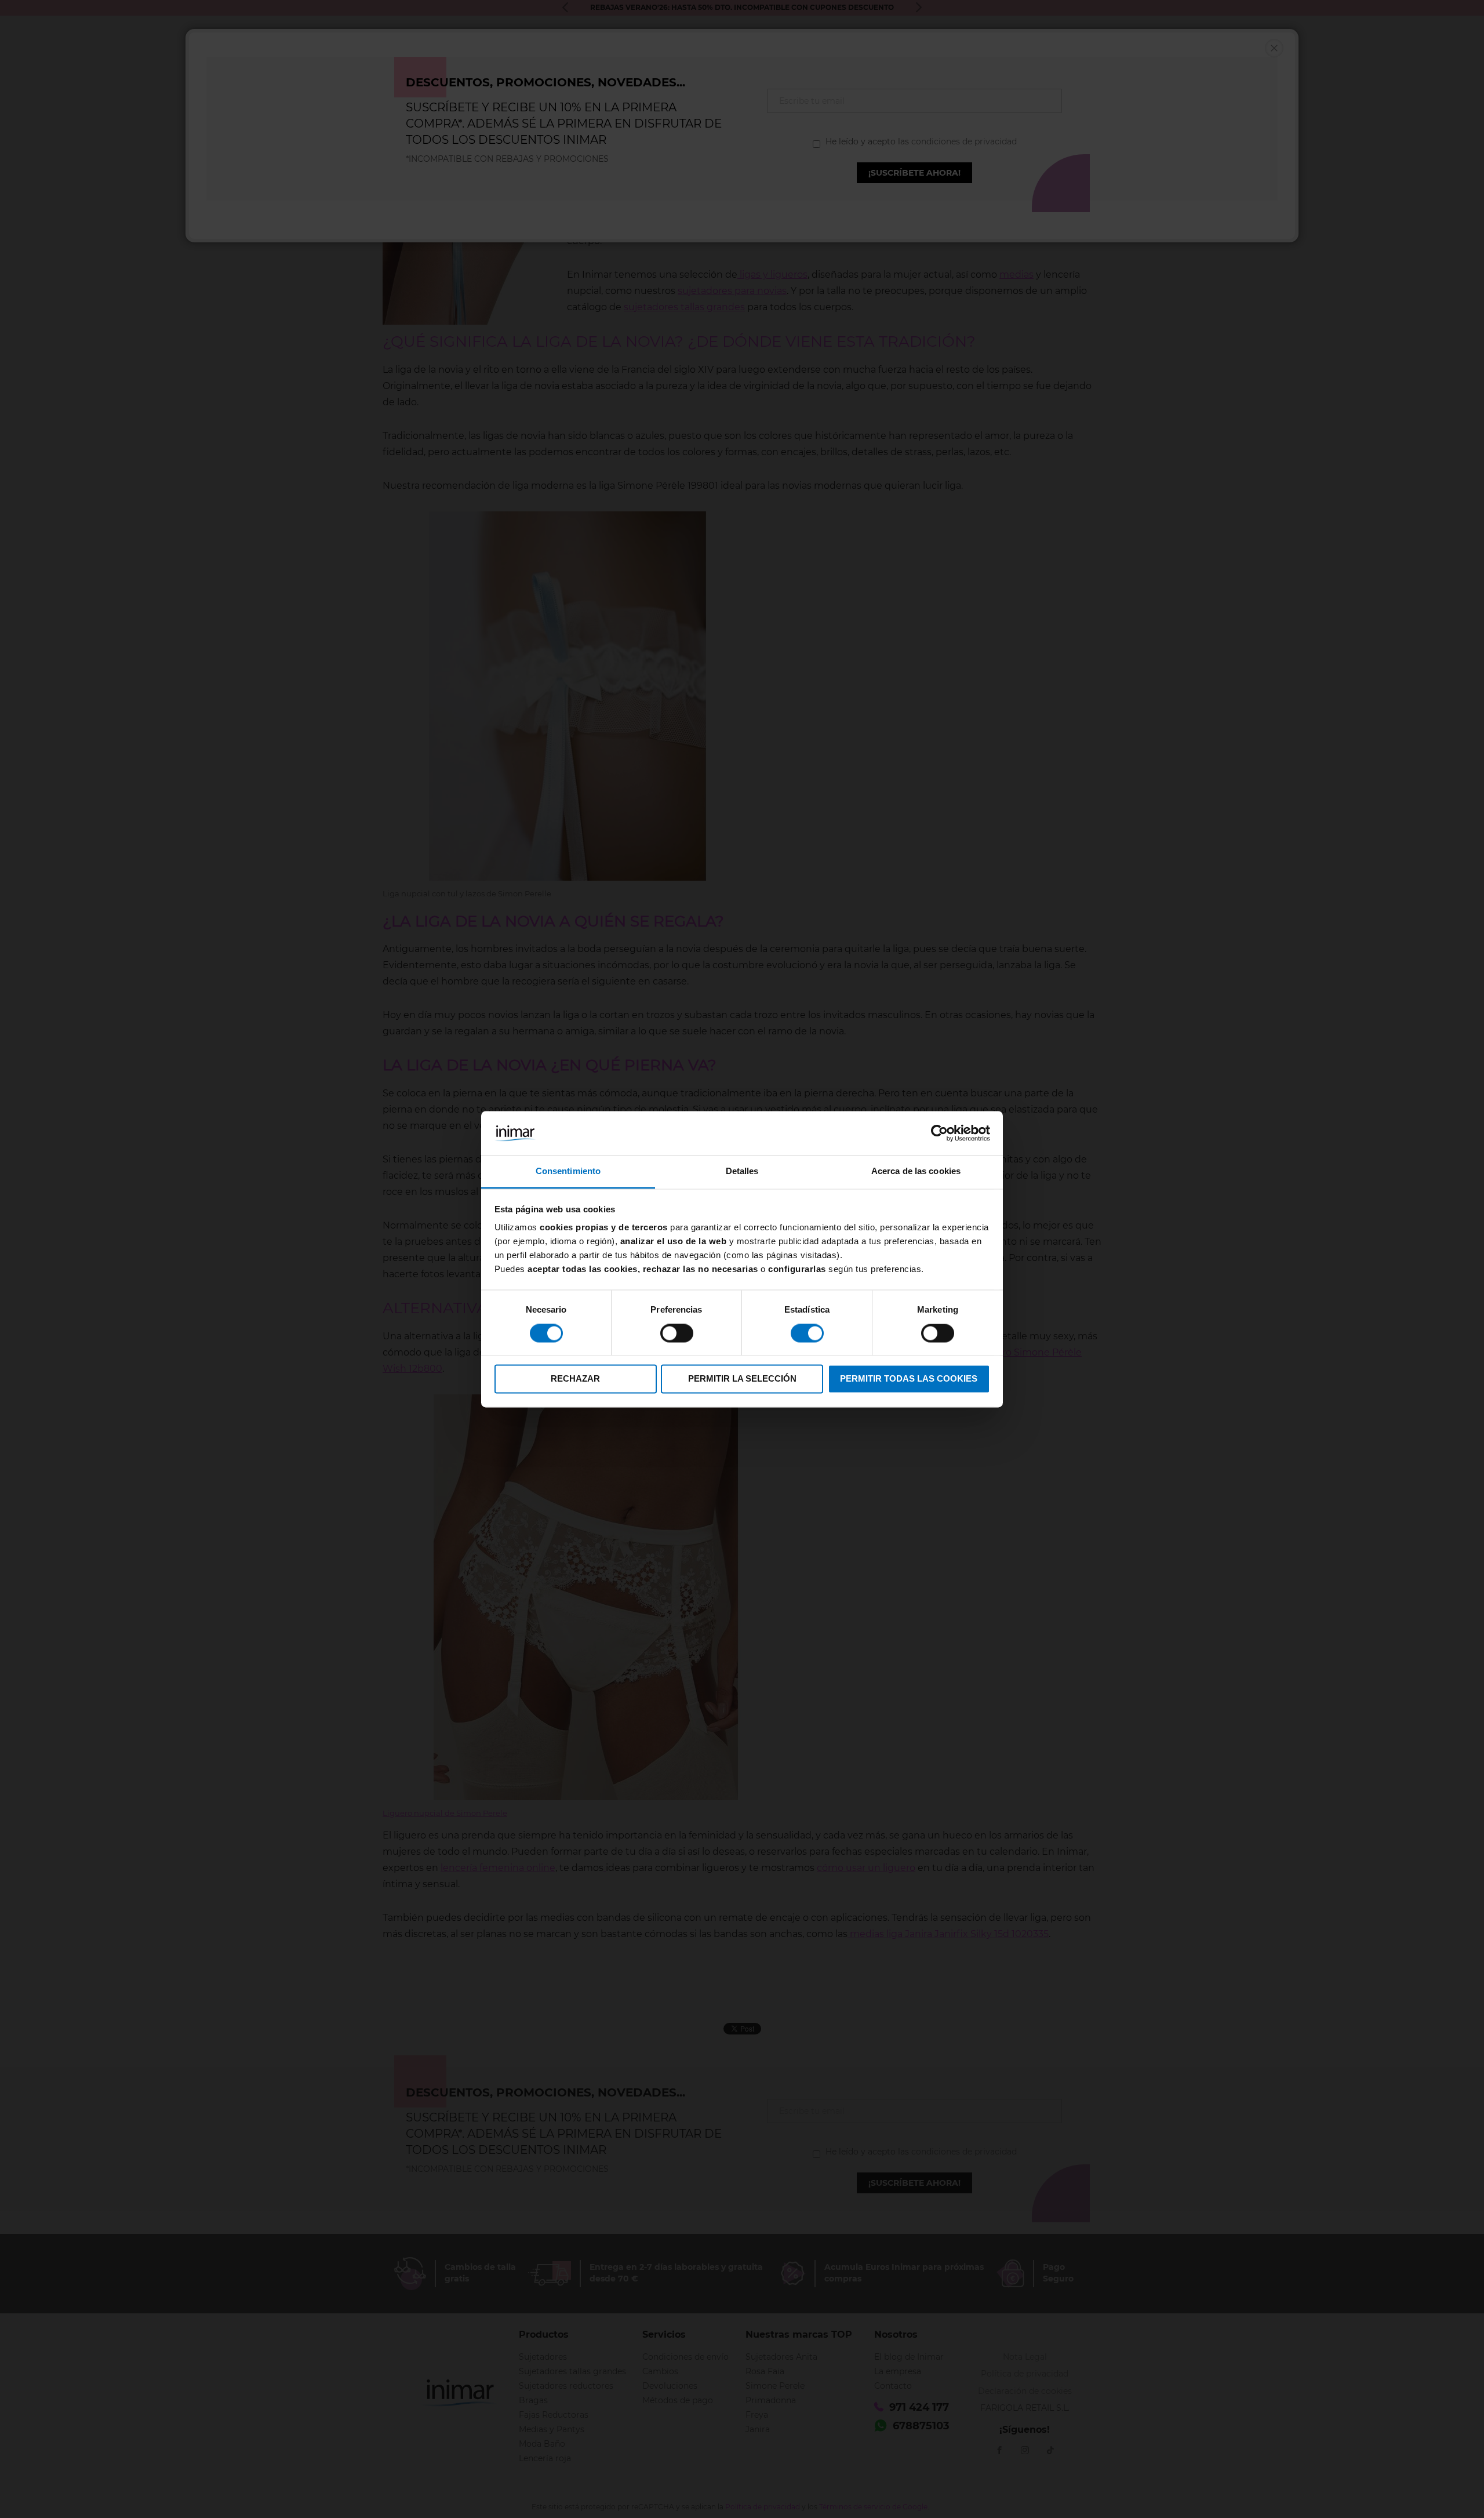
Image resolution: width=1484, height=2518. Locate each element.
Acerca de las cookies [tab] (916, 1171)
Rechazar (575, 1379)
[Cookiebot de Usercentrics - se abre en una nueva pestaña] (939, 1133)
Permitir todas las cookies (909, 1379)
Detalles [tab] (742, 1171)
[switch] (677, 1334)
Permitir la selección (742, 1379)
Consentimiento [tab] (568, 1171)
